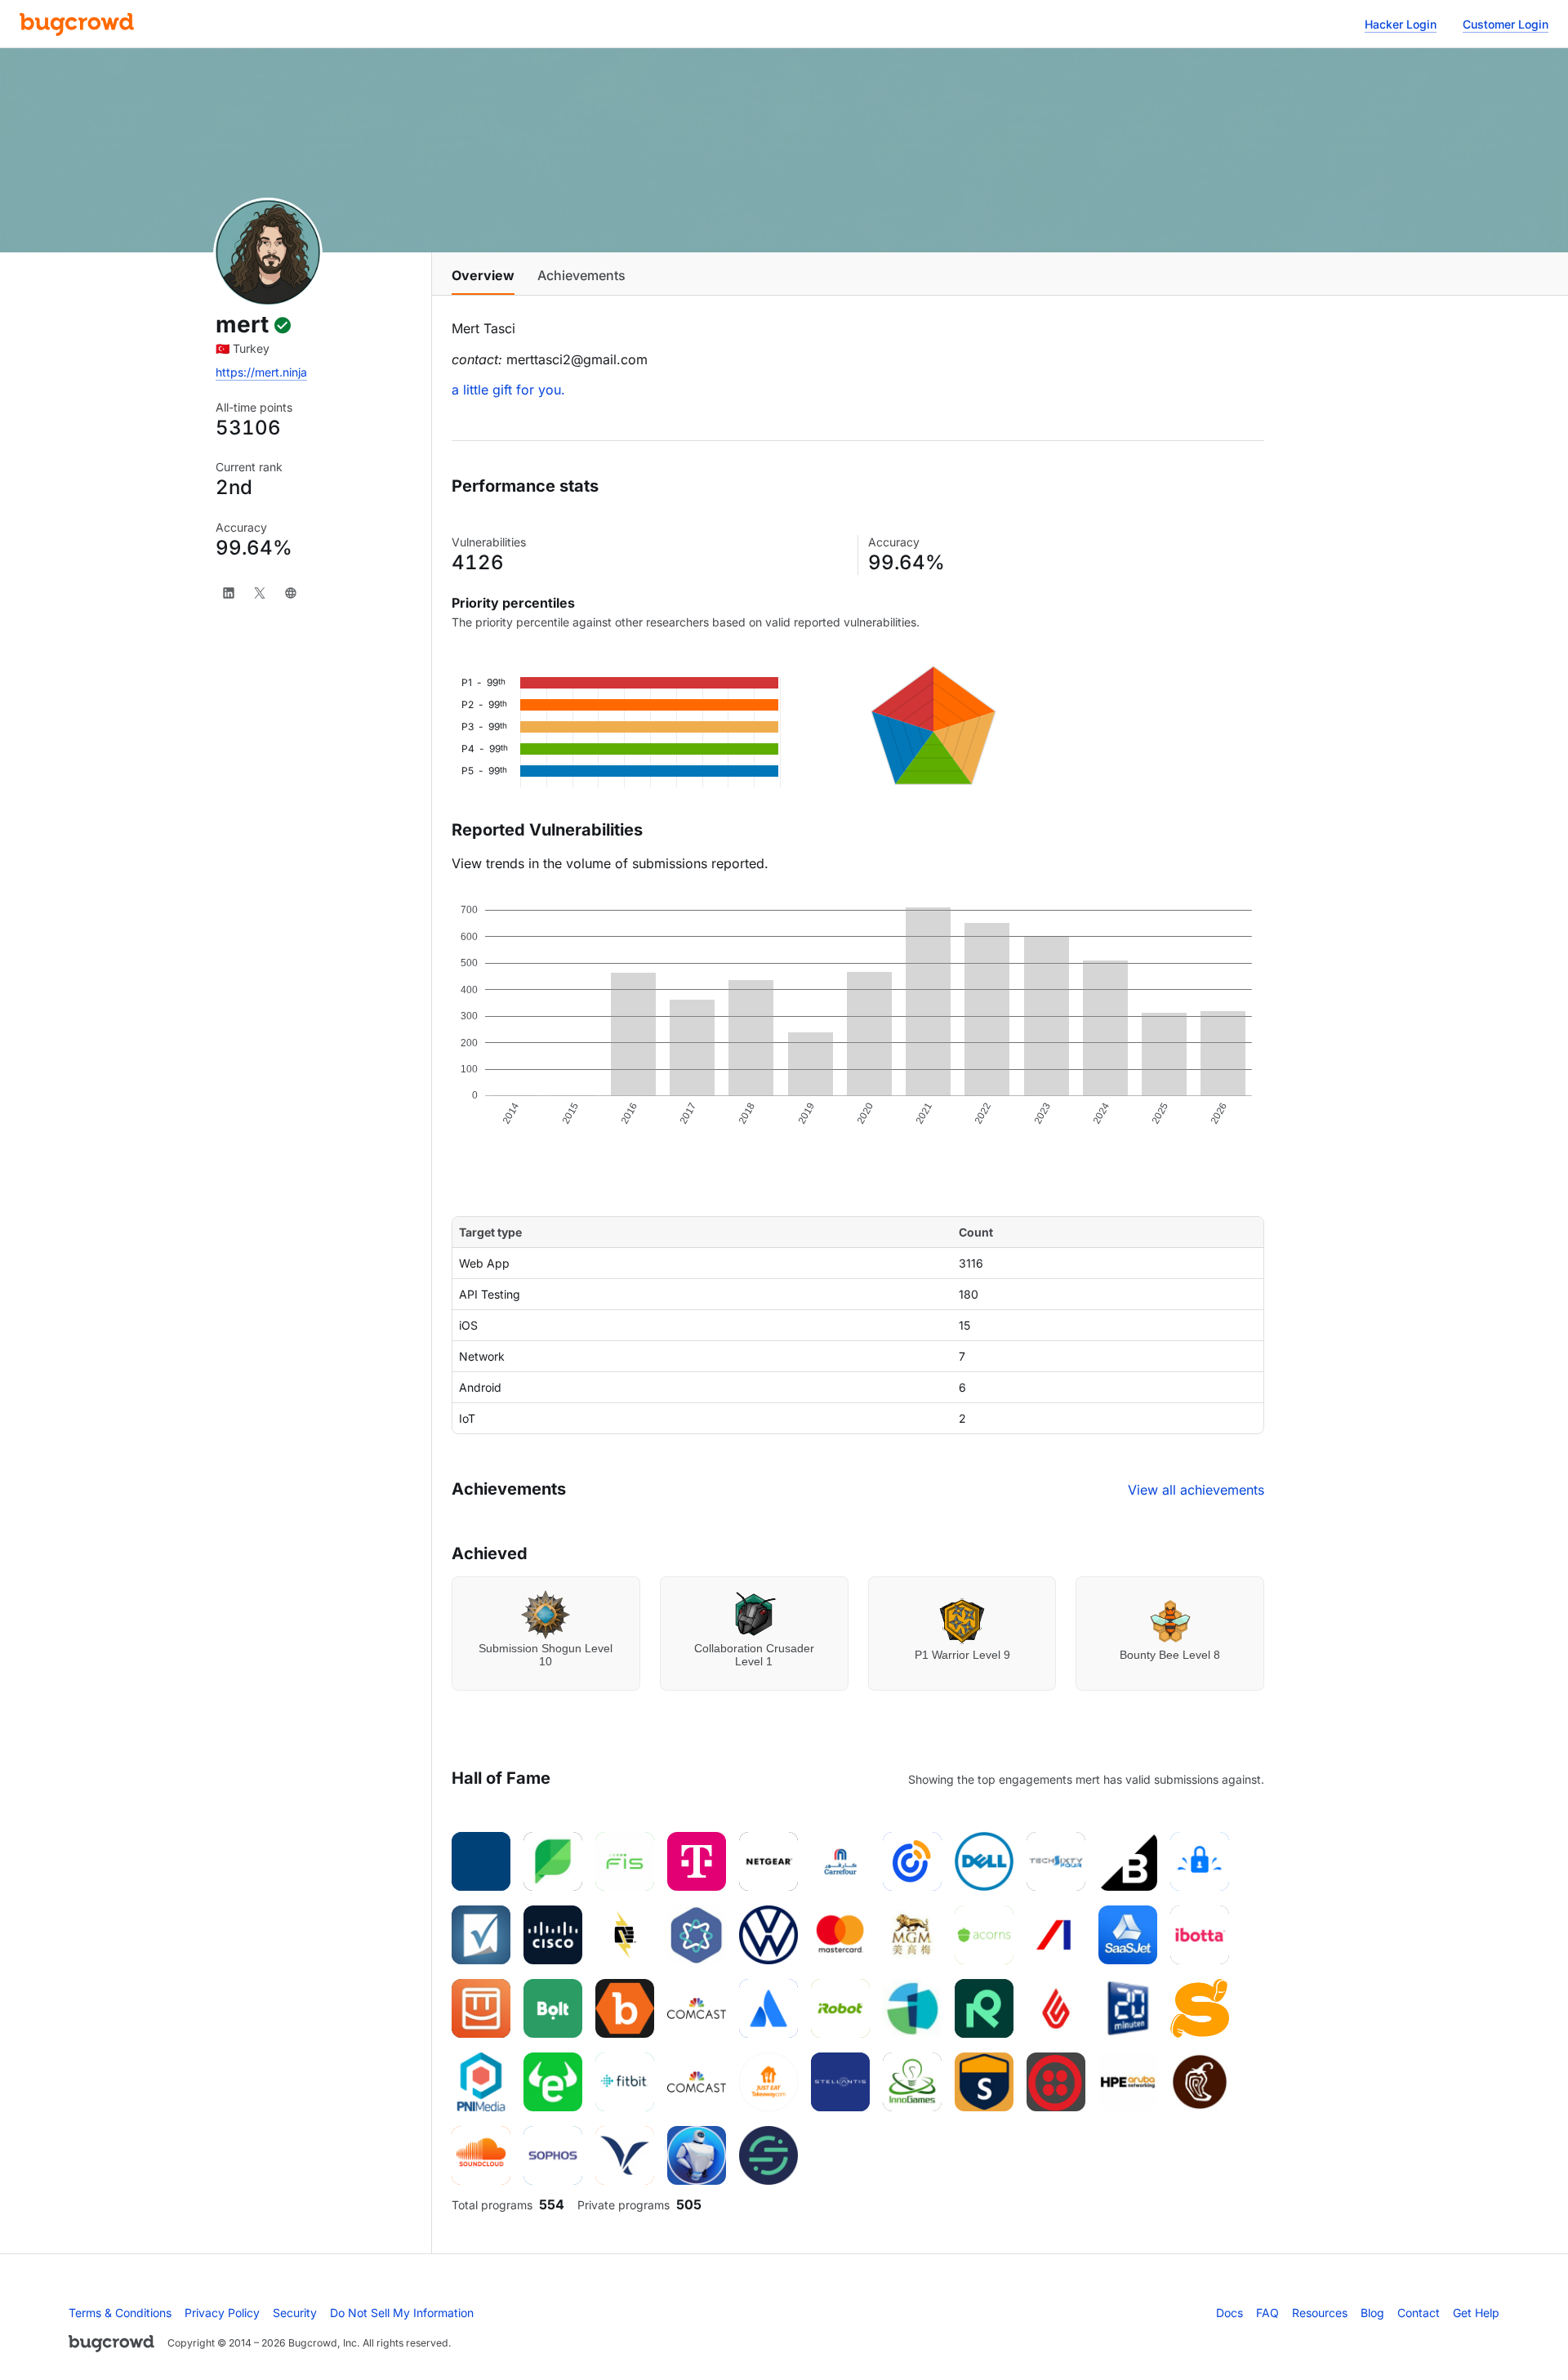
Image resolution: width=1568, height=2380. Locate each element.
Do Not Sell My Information (402, 2313)
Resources (1320, 2313)
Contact (1419, 2313)
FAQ (1267, 2313)
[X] (260, 593)
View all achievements (1196, 1490)
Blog (1372, 2313)
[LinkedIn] (229, 593)
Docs (1229, 2313)
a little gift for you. (508, 390)
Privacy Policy (222, 2313)
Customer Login (1506, 24)
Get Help (1476, 2313)
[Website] (291, 593)
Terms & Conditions (120, 2313)
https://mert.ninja (261, 372)
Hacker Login (1401, 24)
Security (295, 2313)
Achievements (581, 275)
